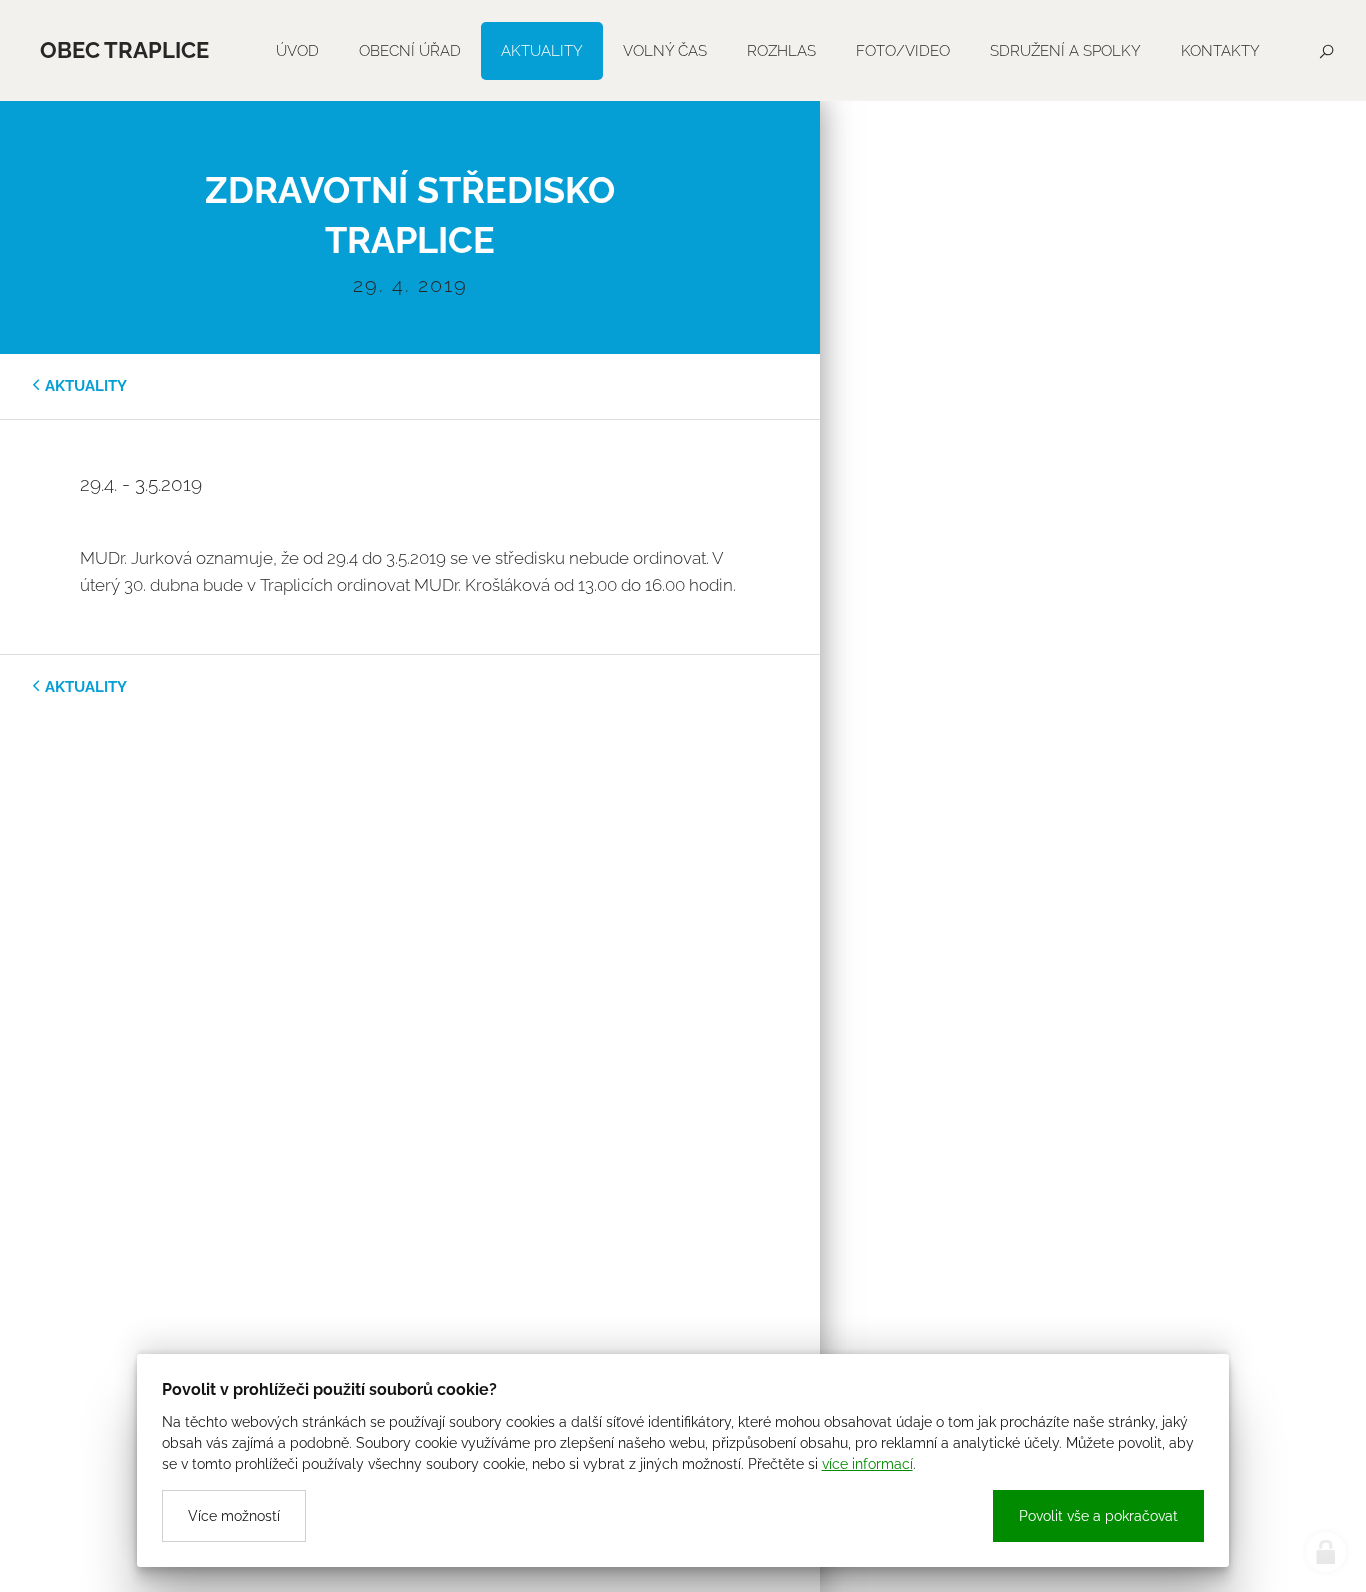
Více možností (234, 1516)
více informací (867, 1464)
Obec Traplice (124, 50)
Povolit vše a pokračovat (1098, 1516)
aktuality (86, 386)
